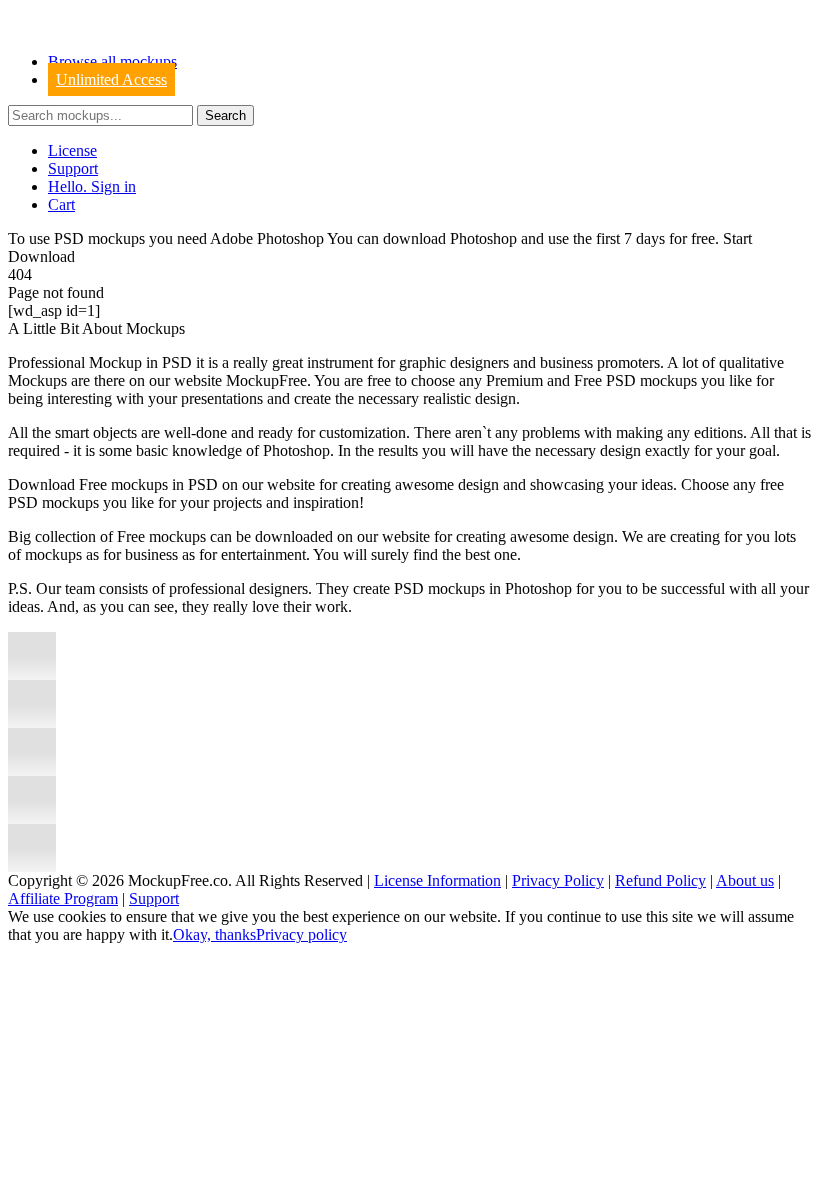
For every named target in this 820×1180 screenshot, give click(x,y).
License (72, 150)
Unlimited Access (111, 79)
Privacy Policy (558, 880)
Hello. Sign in (92, 186)
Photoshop (483, 238)
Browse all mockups (112, 61)
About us (745, 880)
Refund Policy (660, 880)
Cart (61, 204)
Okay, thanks (214, 934)
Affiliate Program (63, 898)
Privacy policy (301, 934)
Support (73, 168)
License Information (437, 880)
